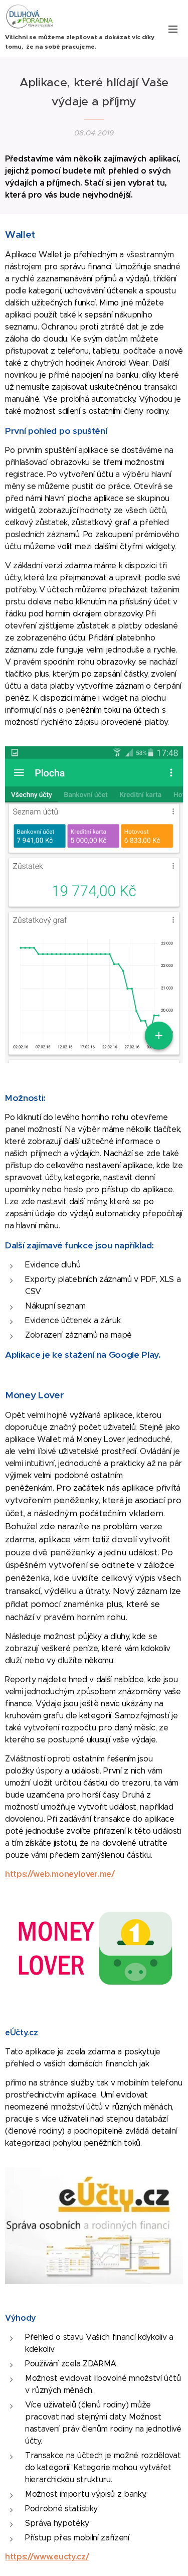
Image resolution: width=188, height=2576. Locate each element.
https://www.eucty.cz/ (47, 2557)
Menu (173, 29)
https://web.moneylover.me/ (60, 1874)
